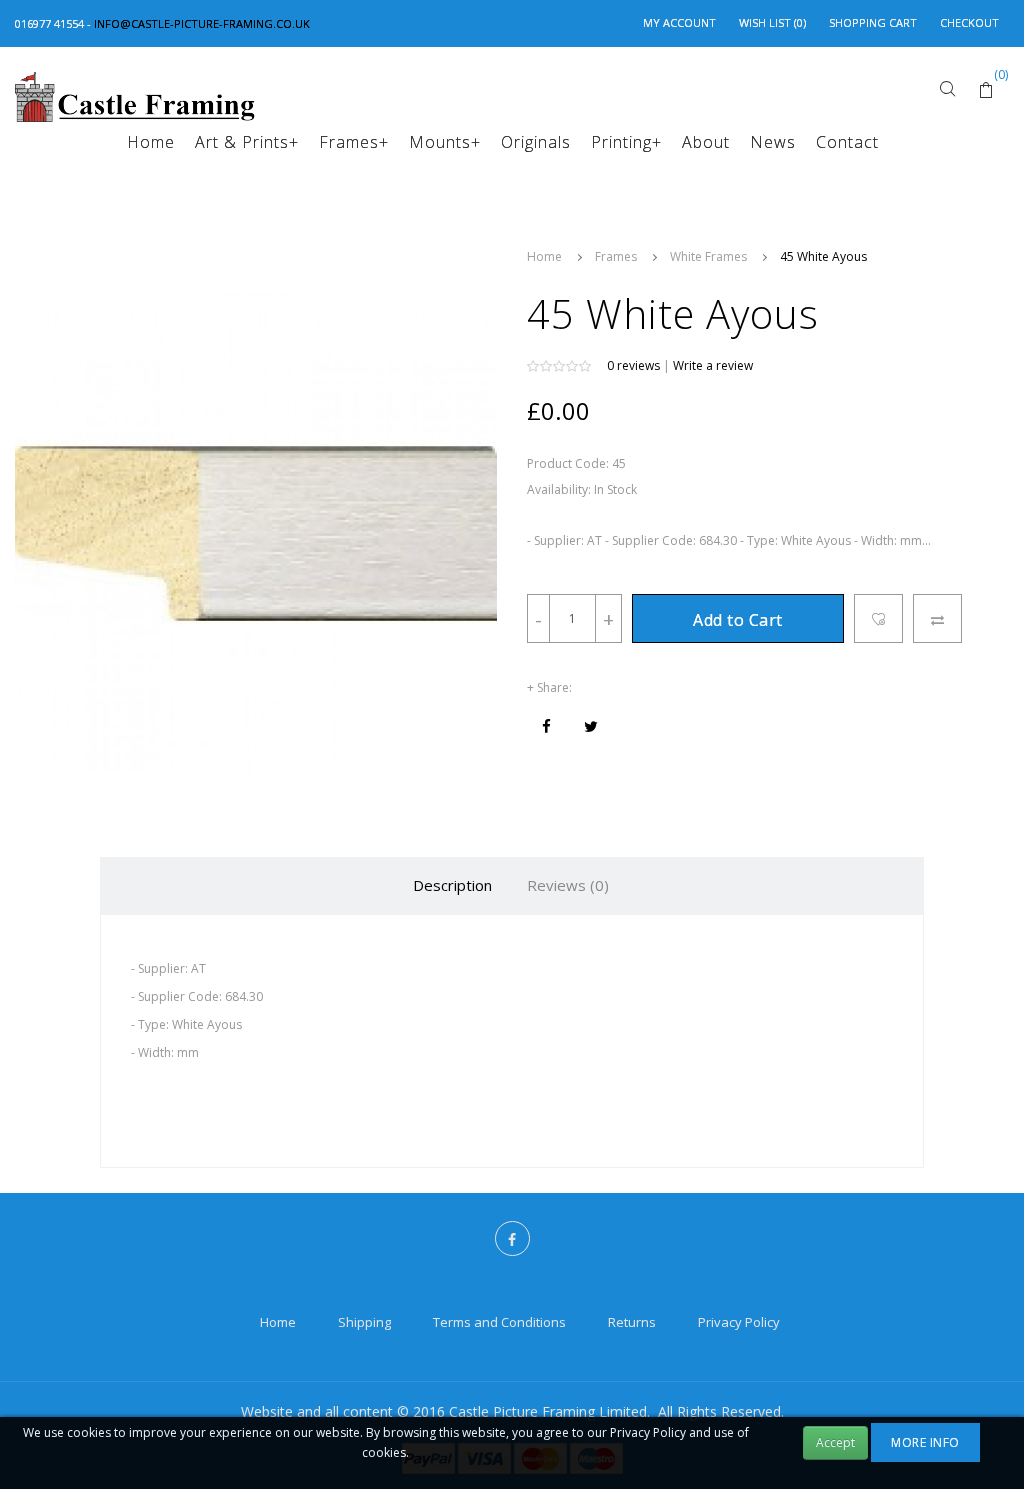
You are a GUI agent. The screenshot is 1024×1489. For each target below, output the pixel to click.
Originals (536, 142)
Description (452, 885)
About (706, 142)
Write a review (713, 365)
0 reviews (633, 365)
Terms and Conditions (499, 1322)
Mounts (445, 142)
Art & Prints (247, 142)
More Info (925, 1442)
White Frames (708, 256)
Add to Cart (738, 620)
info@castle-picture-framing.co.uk (202, 23)
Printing (626, 142)
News (773, 142)
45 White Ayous (823, 256)
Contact (847, 142)
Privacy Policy (739, 1322)
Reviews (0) (568, 885)
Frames (354, 142)
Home (151, 142)
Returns (632, 1322)
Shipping (364, 1322)
